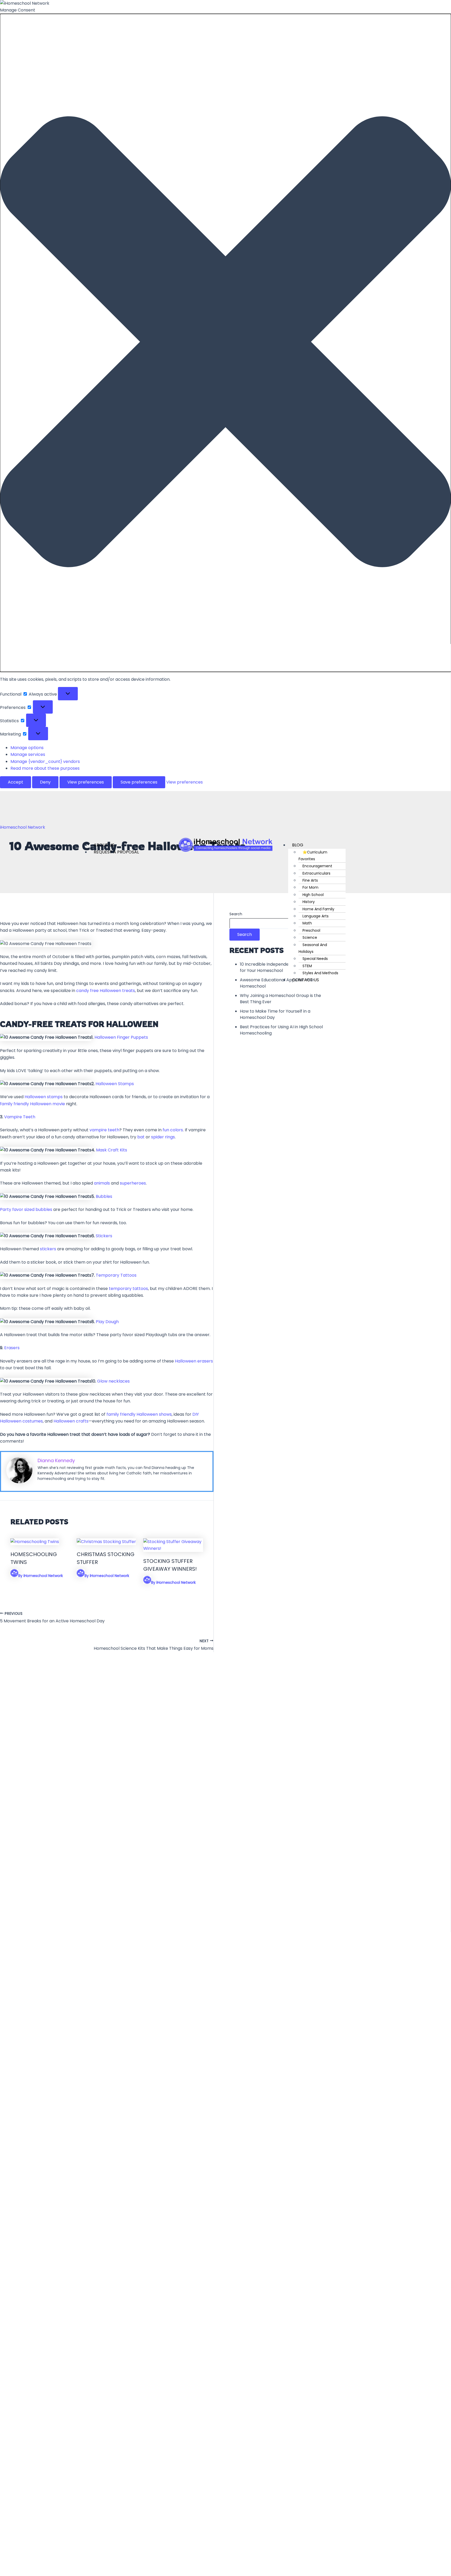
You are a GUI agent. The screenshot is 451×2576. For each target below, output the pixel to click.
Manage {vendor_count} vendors (45, 761)
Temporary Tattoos (116, 1275)
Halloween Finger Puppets (121, 1037)
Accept (16, 782)
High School (313, 895)
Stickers (104, 1236)
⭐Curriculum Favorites (313, 856)
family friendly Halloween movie (32, 1104)
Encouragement (317, 866)
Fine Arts (310, 880)
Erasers (12, 1348)
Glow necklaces (113, 1381)
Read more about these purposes (45, 768)
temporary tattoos (128, 1289)
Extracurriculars (316, 873)
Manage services (28, 754)
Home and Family (318, 909)
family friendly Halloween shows (139, 1414)
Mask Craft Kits (112, 1150)
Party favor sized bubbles (26, 1209)
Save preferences (139, 782)
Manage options (27, 748)
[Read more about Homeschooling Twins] (35, 1542)
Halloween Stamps (115, 1084)
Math (307, 923)
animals (102, 1183)
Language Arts (316, 916)
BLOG (298, 845)
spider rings (163, 1137)
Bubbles (104, 1196)
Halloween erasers (194, 1361)
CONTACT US (305, 980)
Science (310, 937)
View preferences (86, 782)
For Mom (310, 887)
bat (141, 1137)
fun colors (173, 1130)
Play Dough (107, 1322)
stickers (48, 1249)
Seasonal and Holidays (313, 948)
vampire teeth (104, 1130)
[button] (225, 343)
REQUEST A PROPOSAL (116, 852)
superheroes (133, 1183)
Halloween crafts (71, 1421)
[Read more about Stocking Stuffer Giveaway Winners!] (173, 1548)
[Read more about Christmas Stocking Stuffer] (106, 1542)
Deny (45, 782)
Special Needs (315, 959)
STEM (307, 966)
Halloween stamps (44, 1097)
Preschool (311, 930)
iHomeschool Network (23, 827)
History (309, 902)
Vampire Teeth (20, 1117)
